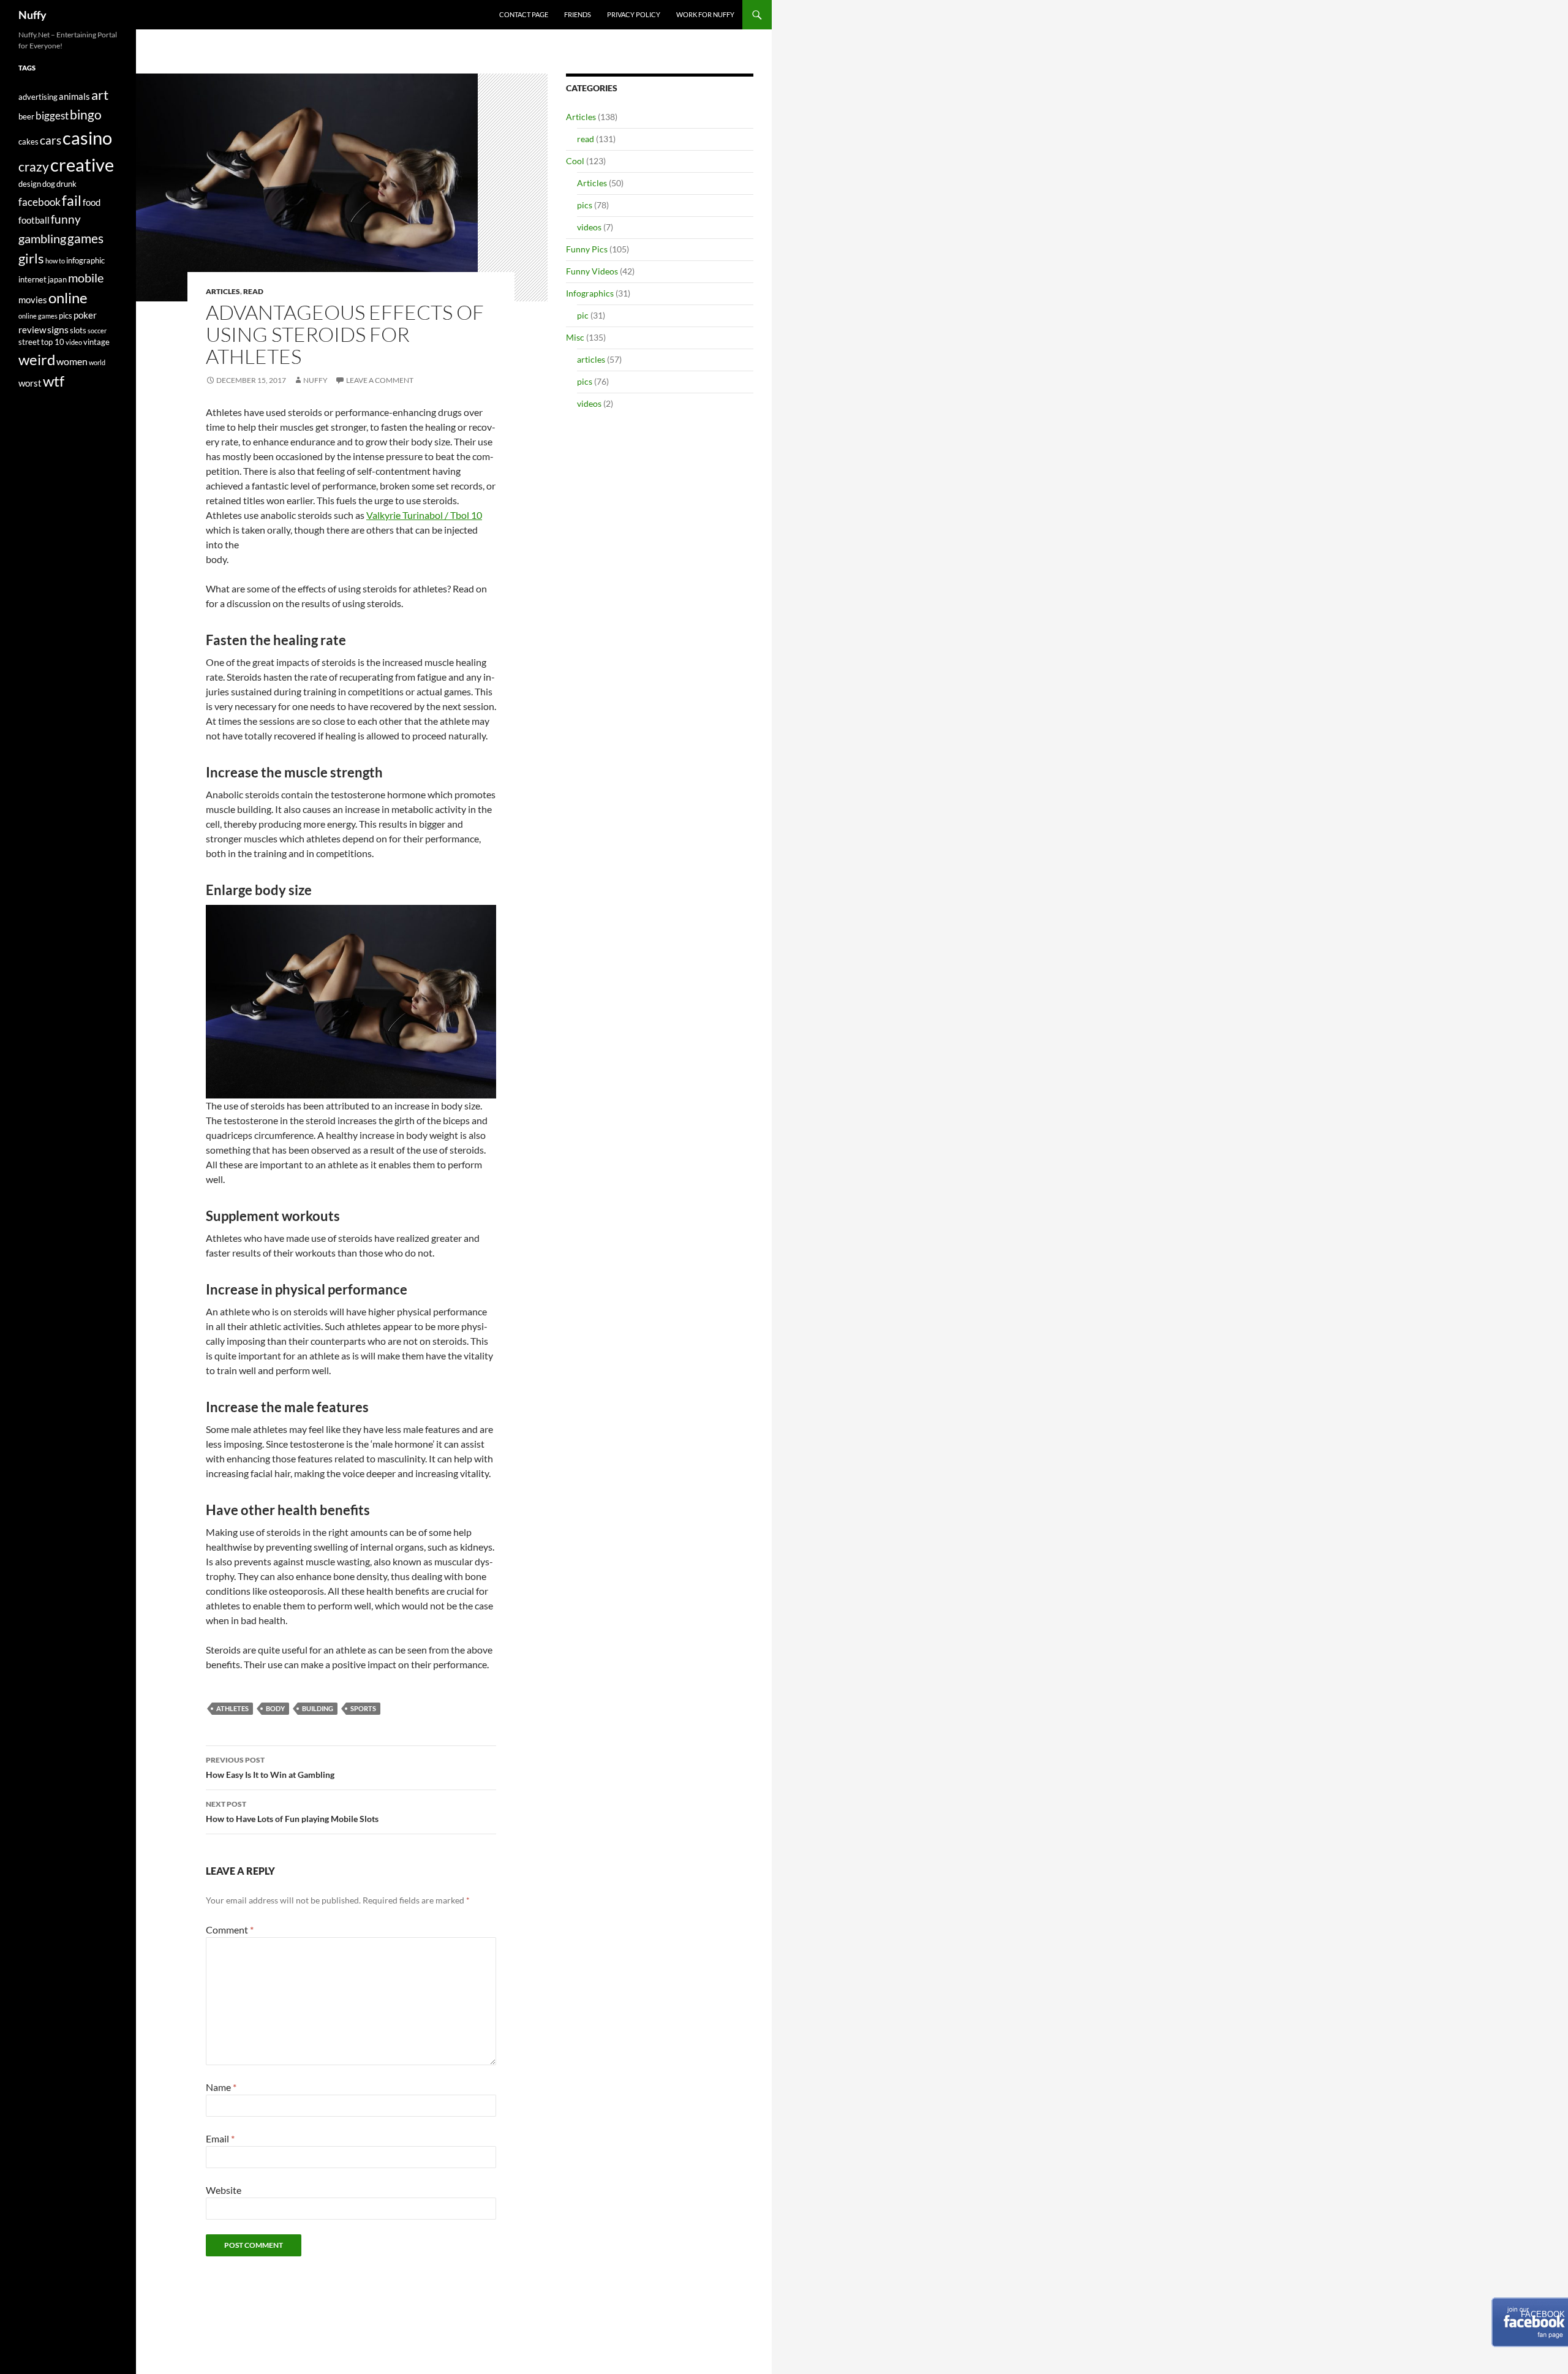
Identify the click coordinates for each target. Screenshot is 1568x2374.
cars (51, 140)
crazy (34, 167)
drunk (66, 184)
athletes (232, 1708)
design (30, 184)
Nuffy (32, 15)
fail (72, 200)
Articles (223, 291)
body (275, 1708)
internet (32, 279)
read (253, 291)
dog (49, 184)
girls (31, 258)
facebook (40, 202)
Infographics (590, 293)
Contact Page (524, 14)
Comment (230, 1930)
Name (221, 2087)
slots (78, 330)
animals (74, 96)
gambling (42, 239)
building (318, 1708)
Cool (575, 161)
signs (58, 329)
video (74, 342)
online (68, 297)
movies (33, 300)
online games (38, 316)
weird (37, 359)
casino (87, 138)
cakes (28, 142)
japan (57, 279)
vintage (96, 342)
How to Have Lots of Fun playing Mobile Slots (292, 1812)
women (72, 361)
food (92, 202)
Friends (578, 14)
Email (220, 2138)
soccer (97, 331)
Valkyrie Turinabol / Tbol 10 (424, 515)
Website (224, 2190)
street (29, 342)
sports (363, 1708)
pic (583, 315)
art (100, 95)
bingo (86, 115)
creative (82, 164)
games (85, 238)
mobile (86, 278)
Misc (575, 337)
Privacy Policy (634, 14)
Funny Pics (587, 249)
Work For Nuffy (705, 14)
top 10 (53, 342)
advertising (38, 97)
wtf (54, 381)
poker (85, 315)
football (34, 220)
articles (591, 359)
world (97, 362)
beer (26, 116)
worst (30, 383)
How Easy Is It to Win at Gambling (270, 1767)
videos (589, 227)
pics (585, 205)
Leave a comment (380, 380)
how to (55, 261)
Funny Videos (592, 271)
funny (66, 219)
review (32, 330)
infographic (85, 260)
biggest (52, 115)
